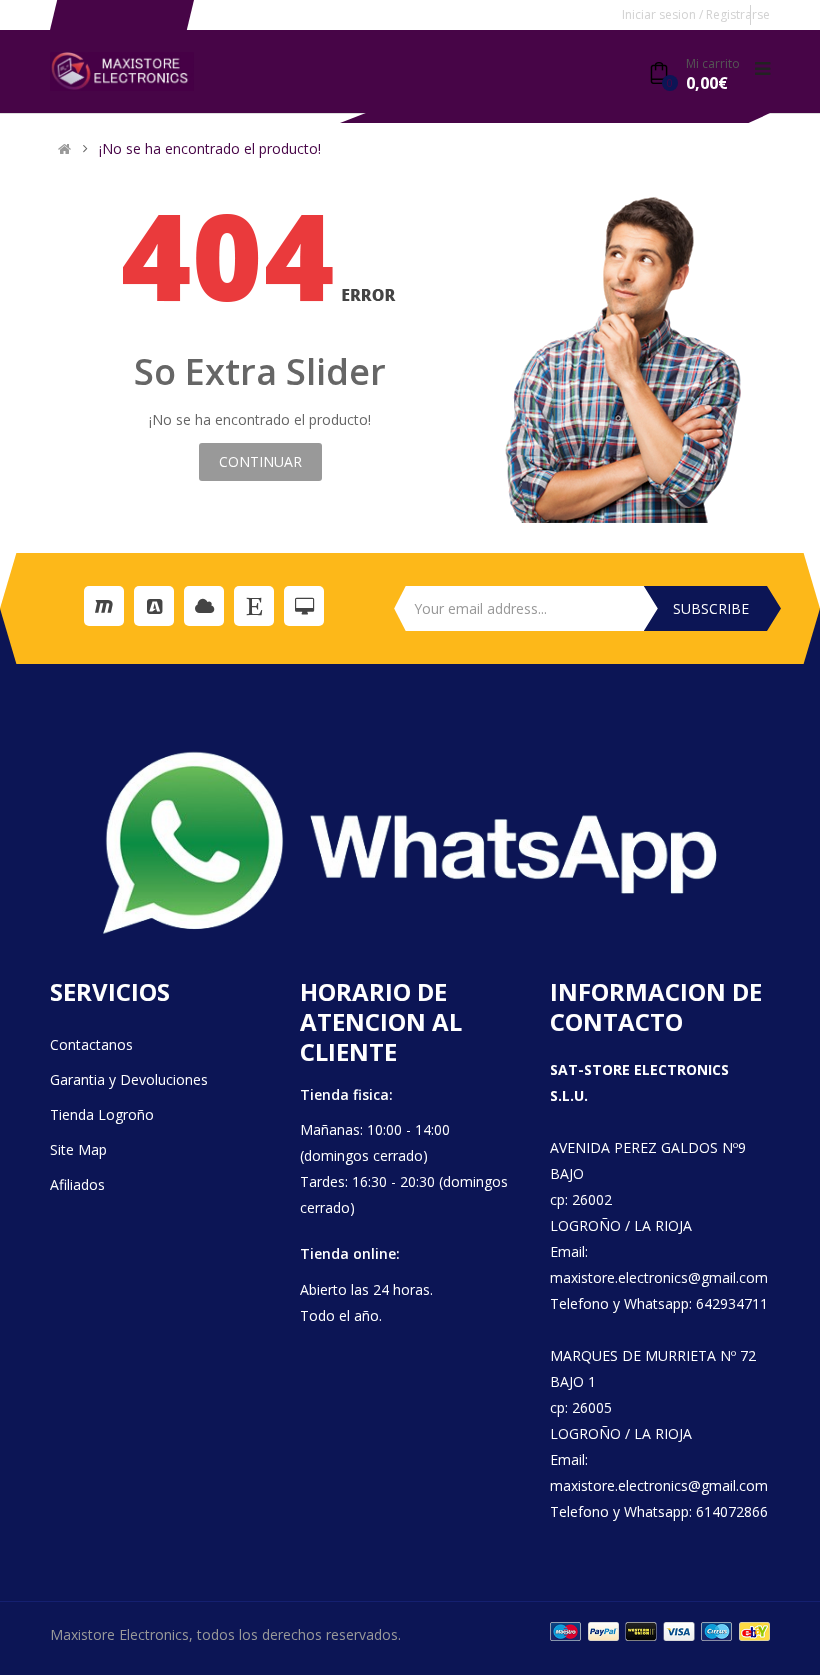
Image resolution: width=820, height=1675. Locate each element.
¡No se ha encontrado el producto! (210, 149)
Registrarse (738, 14)
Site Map (78, 1149)
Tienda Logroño (102, 1114)
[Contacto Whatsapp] (410, 843)
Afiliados (77, 1184)
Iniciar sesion (660, 14)
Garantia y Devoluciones (129, 1079)
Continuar (260, 461)
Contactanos (91, 1044)
